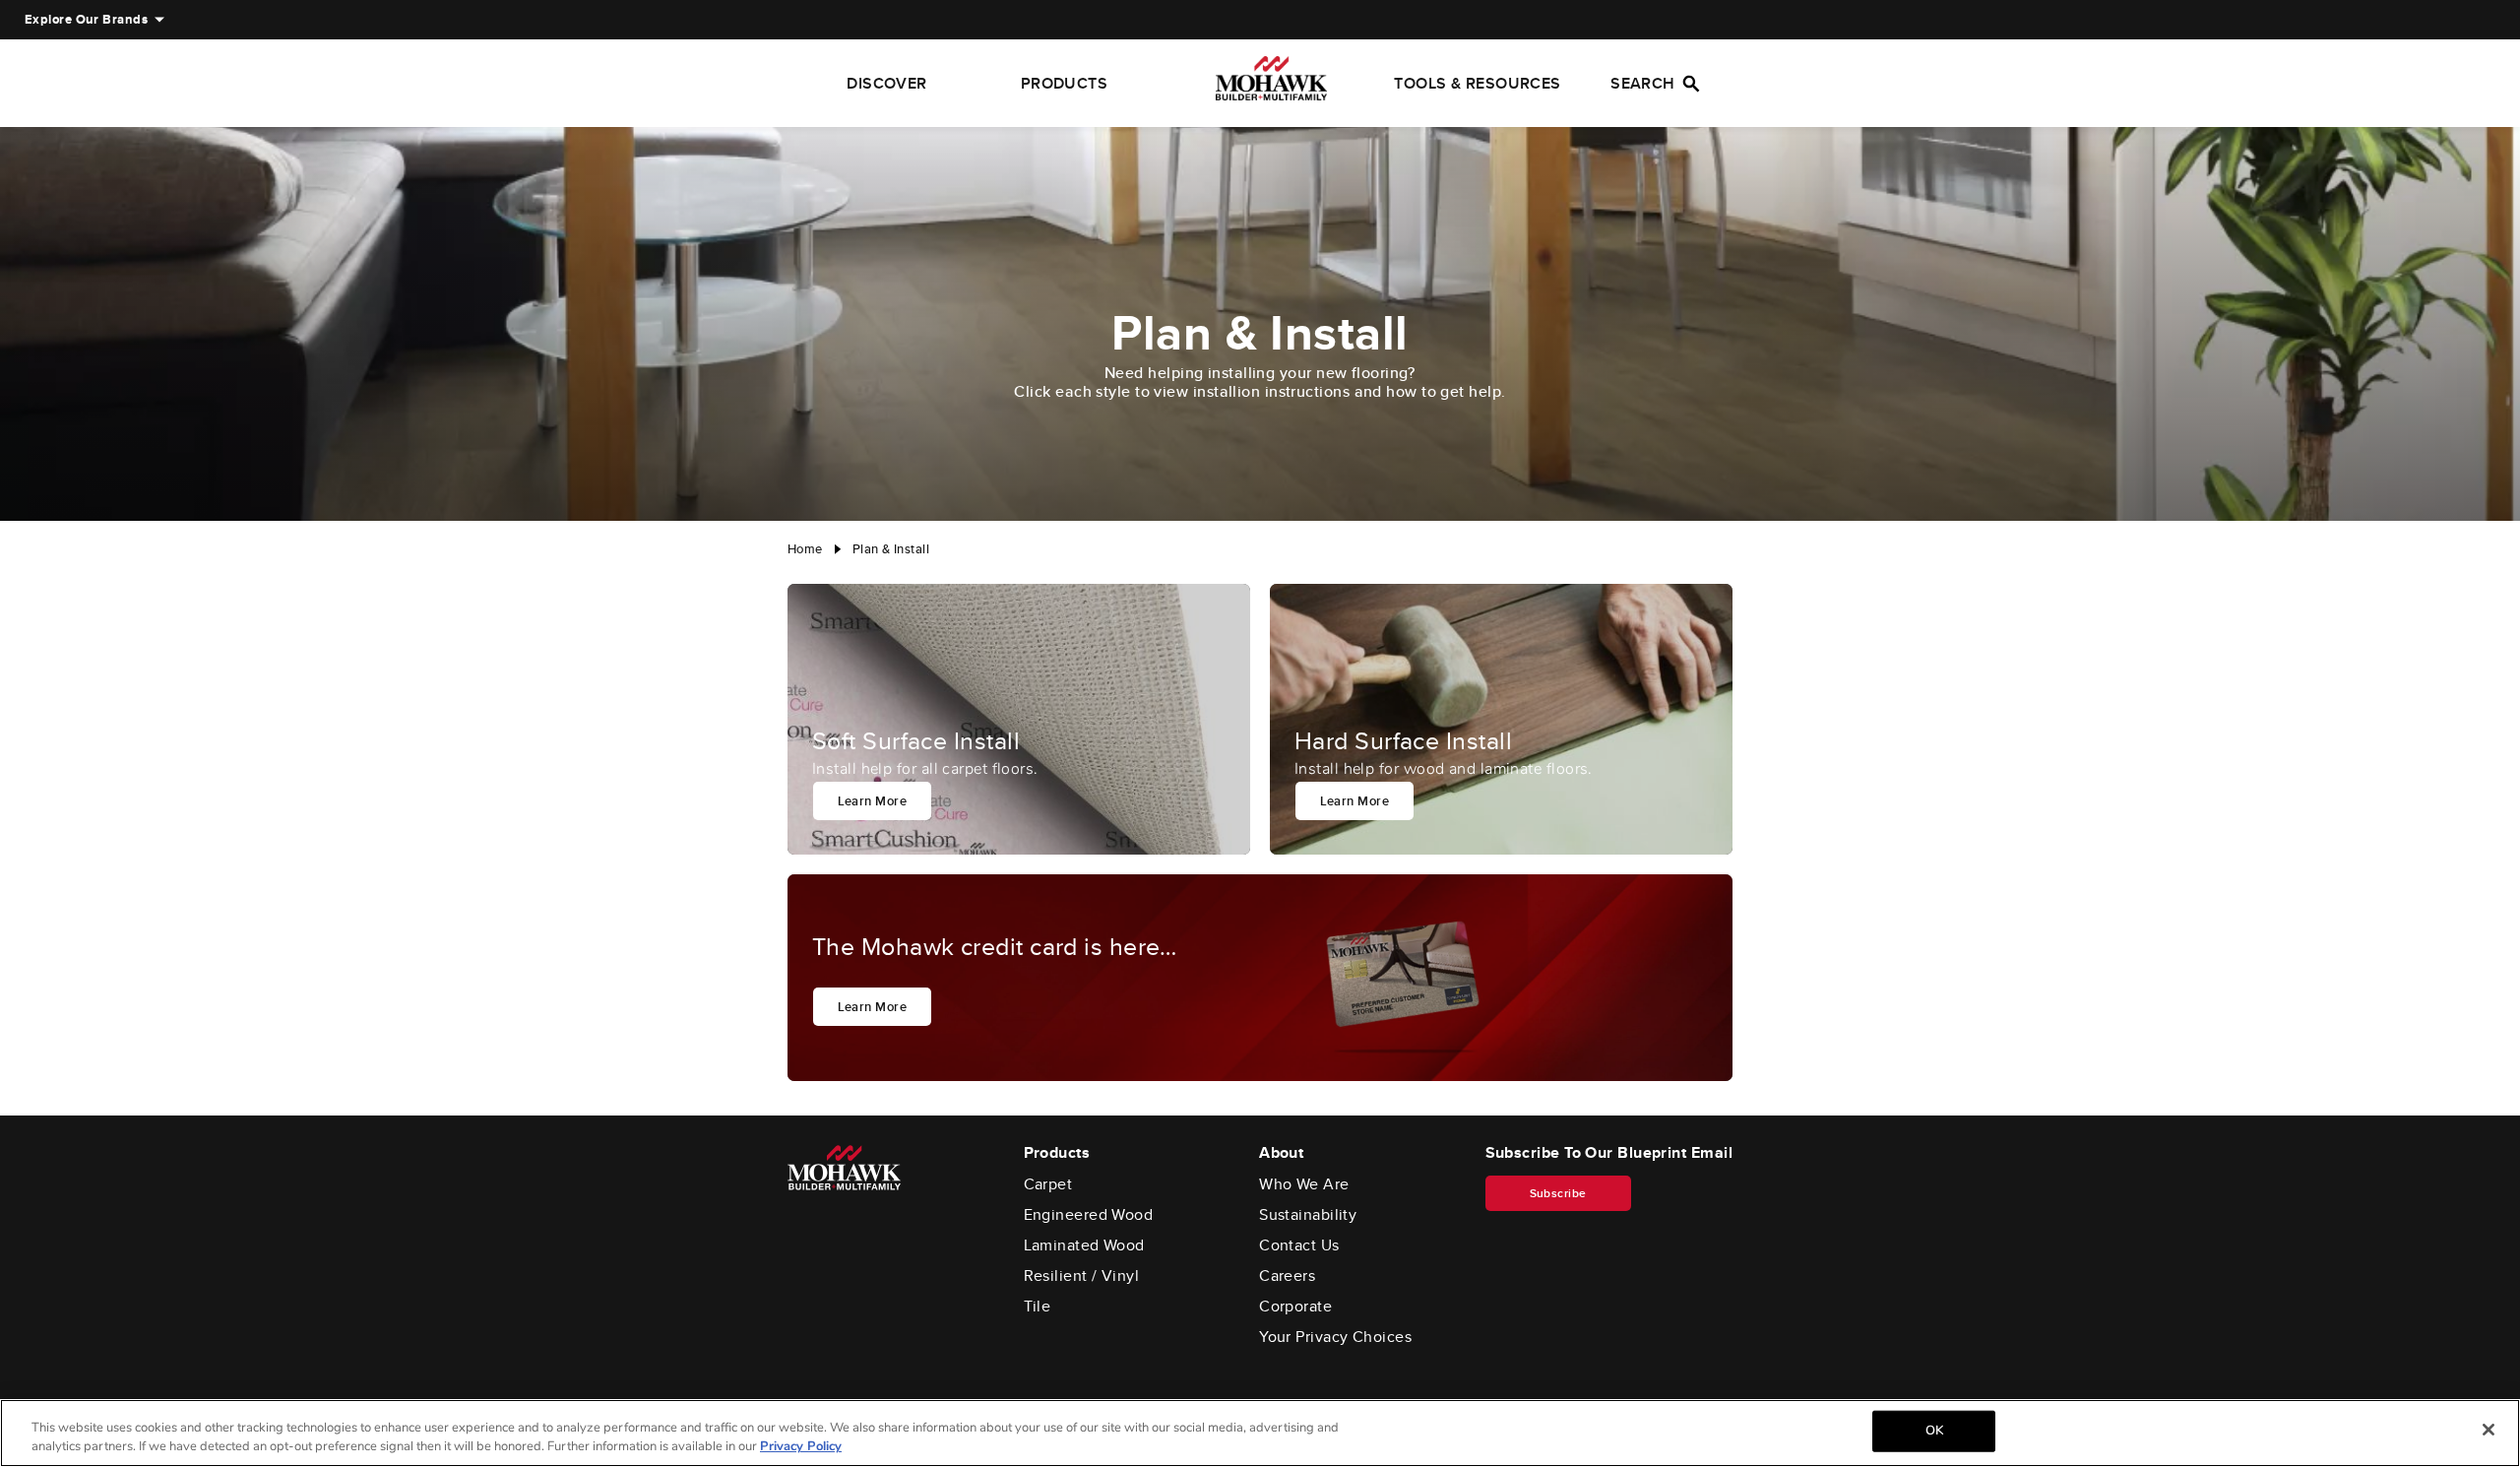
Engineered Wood (1089, 1215)
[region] (1260, 1433)
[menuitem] (86, 20)
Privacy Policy (801, 1446)
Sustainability (1308, 1215)
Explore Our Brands (86, 19)
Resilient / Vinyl (1082, 1276)
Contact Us (1299, 1245)
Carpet (1048, 1184)
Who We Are (1304, 1184)
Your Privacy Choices (1335, 1337)
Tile (1038, 1307)
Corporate (1295, 1307)
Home (805, 549)
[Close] (2488, 1430)
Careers (1287, 1276)
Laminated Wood (1084, 1245)
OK (1934, 1431)
